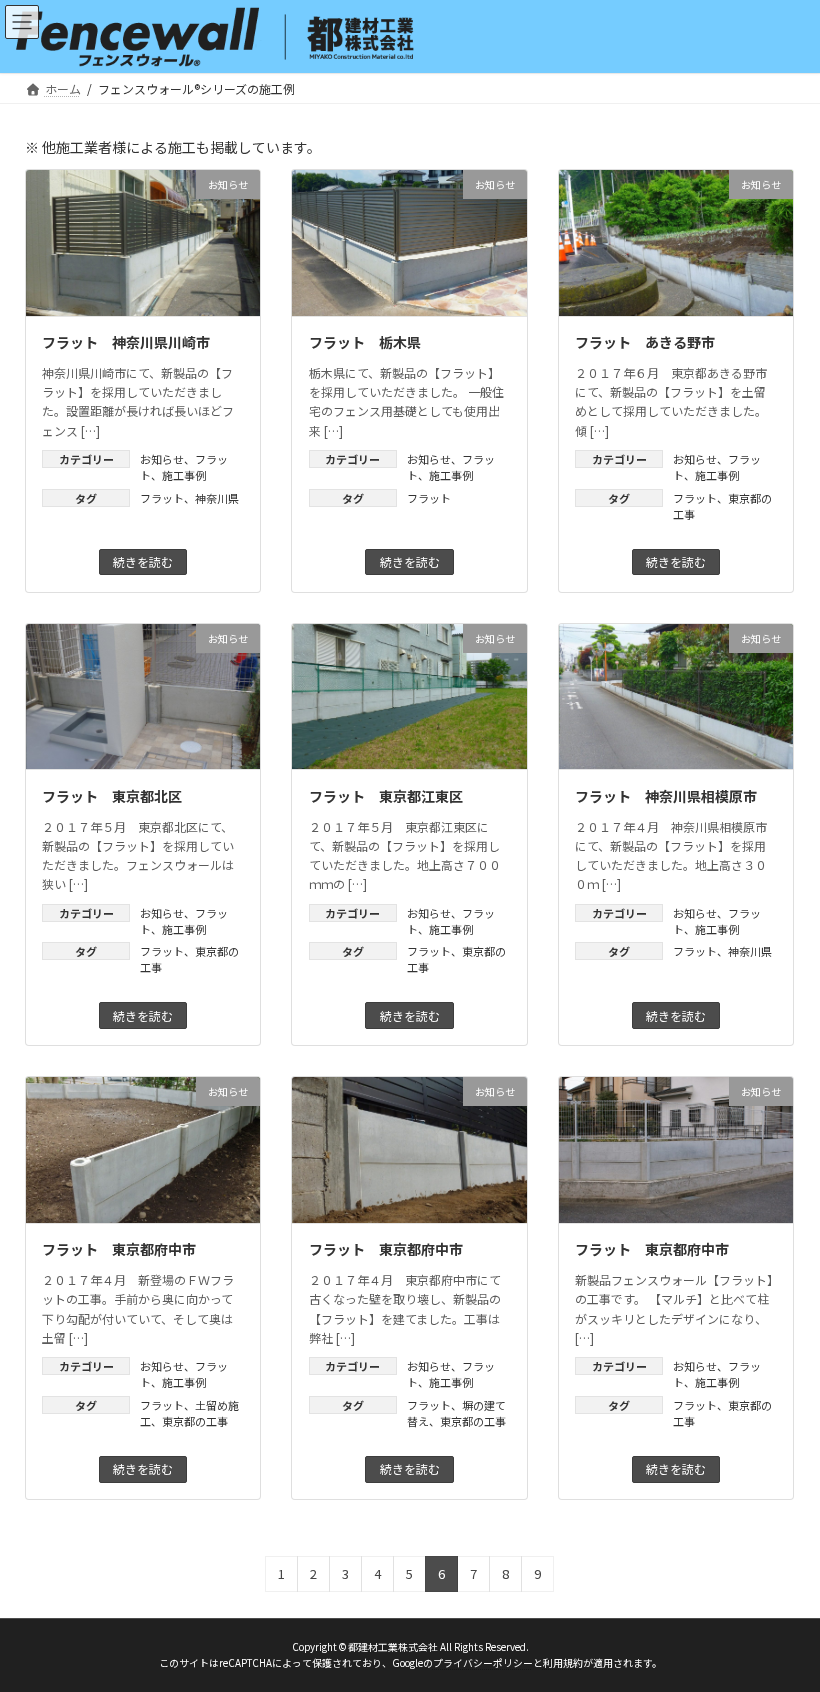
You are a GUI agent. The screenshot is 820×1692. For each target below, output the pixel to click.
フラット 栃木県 (365, 342)
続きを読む (143, 561)
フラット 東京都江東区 (386, 796)
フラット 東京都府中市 (119, 1249)
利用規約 (563, 1664)
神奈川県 (217, 498)
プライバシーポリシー (483, 1664)
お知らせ (162, 459)
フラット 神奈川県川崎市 (126, 342)
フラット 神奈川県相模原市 (666, 796)
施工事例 (184, 475)
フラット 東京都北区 (112, 796)
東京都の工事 (195, 1421)
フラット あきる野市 (645, 342)
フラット (162, 498)
